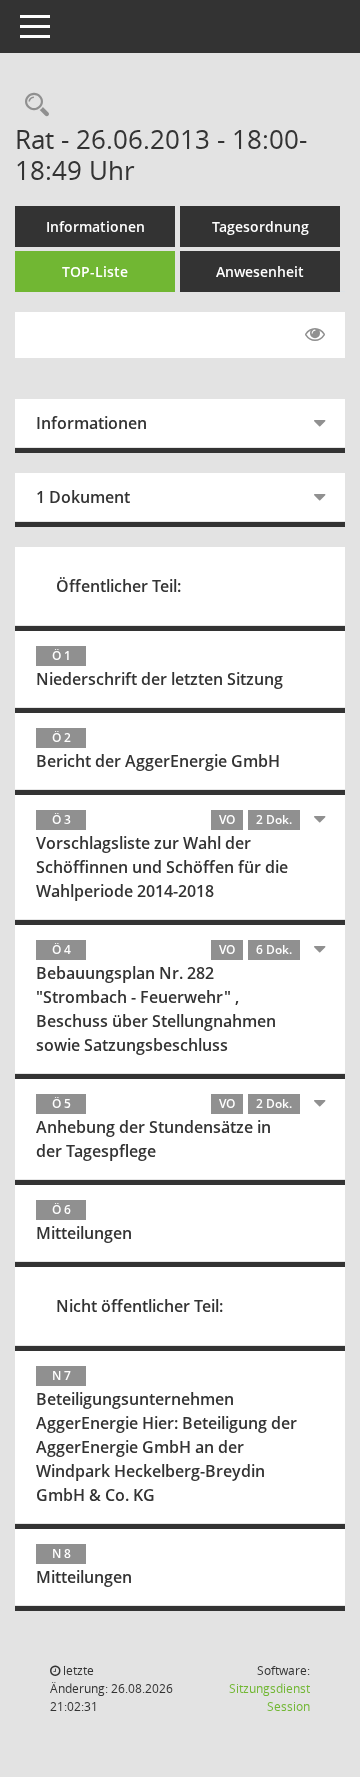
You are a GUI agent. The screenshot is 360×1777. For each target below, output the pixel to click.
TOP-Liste (95, 271)
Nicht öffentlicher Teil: (139, 1306)
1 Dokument (83, 497)
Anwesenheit (260, 271)
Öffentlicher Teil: (118, 586)
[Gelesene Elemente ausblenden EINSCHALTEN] (315, 335)
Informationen (95, 226)
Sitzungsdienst (269, 1697)
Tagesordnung (260, 226)
